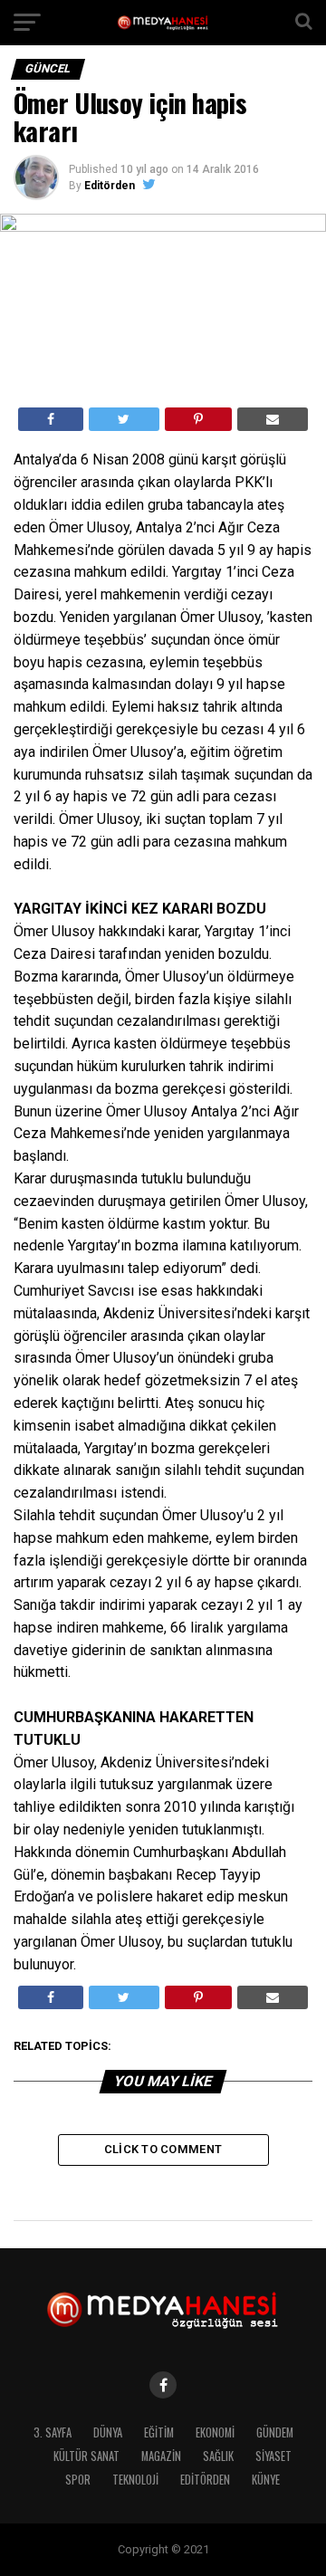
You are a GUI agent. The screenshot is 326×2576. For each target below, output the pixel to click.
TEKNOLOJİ (135, 2480)
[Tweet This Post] (124, 419)
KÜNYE (266, 2480)
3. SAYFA (53, 2432)
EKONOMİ (215, 2432)
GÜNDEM (275, 2432)
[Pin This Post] (198, 419)
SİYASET (273, 2456)
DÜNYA (108, 2432)
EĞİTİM (159, 2432)
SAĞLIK (218, 2456)
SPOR (78, 2480)
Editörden (110, 186)
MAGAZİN (161, 2456)
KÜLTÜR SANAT (86, 2456)
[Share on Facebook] (51, 419)
